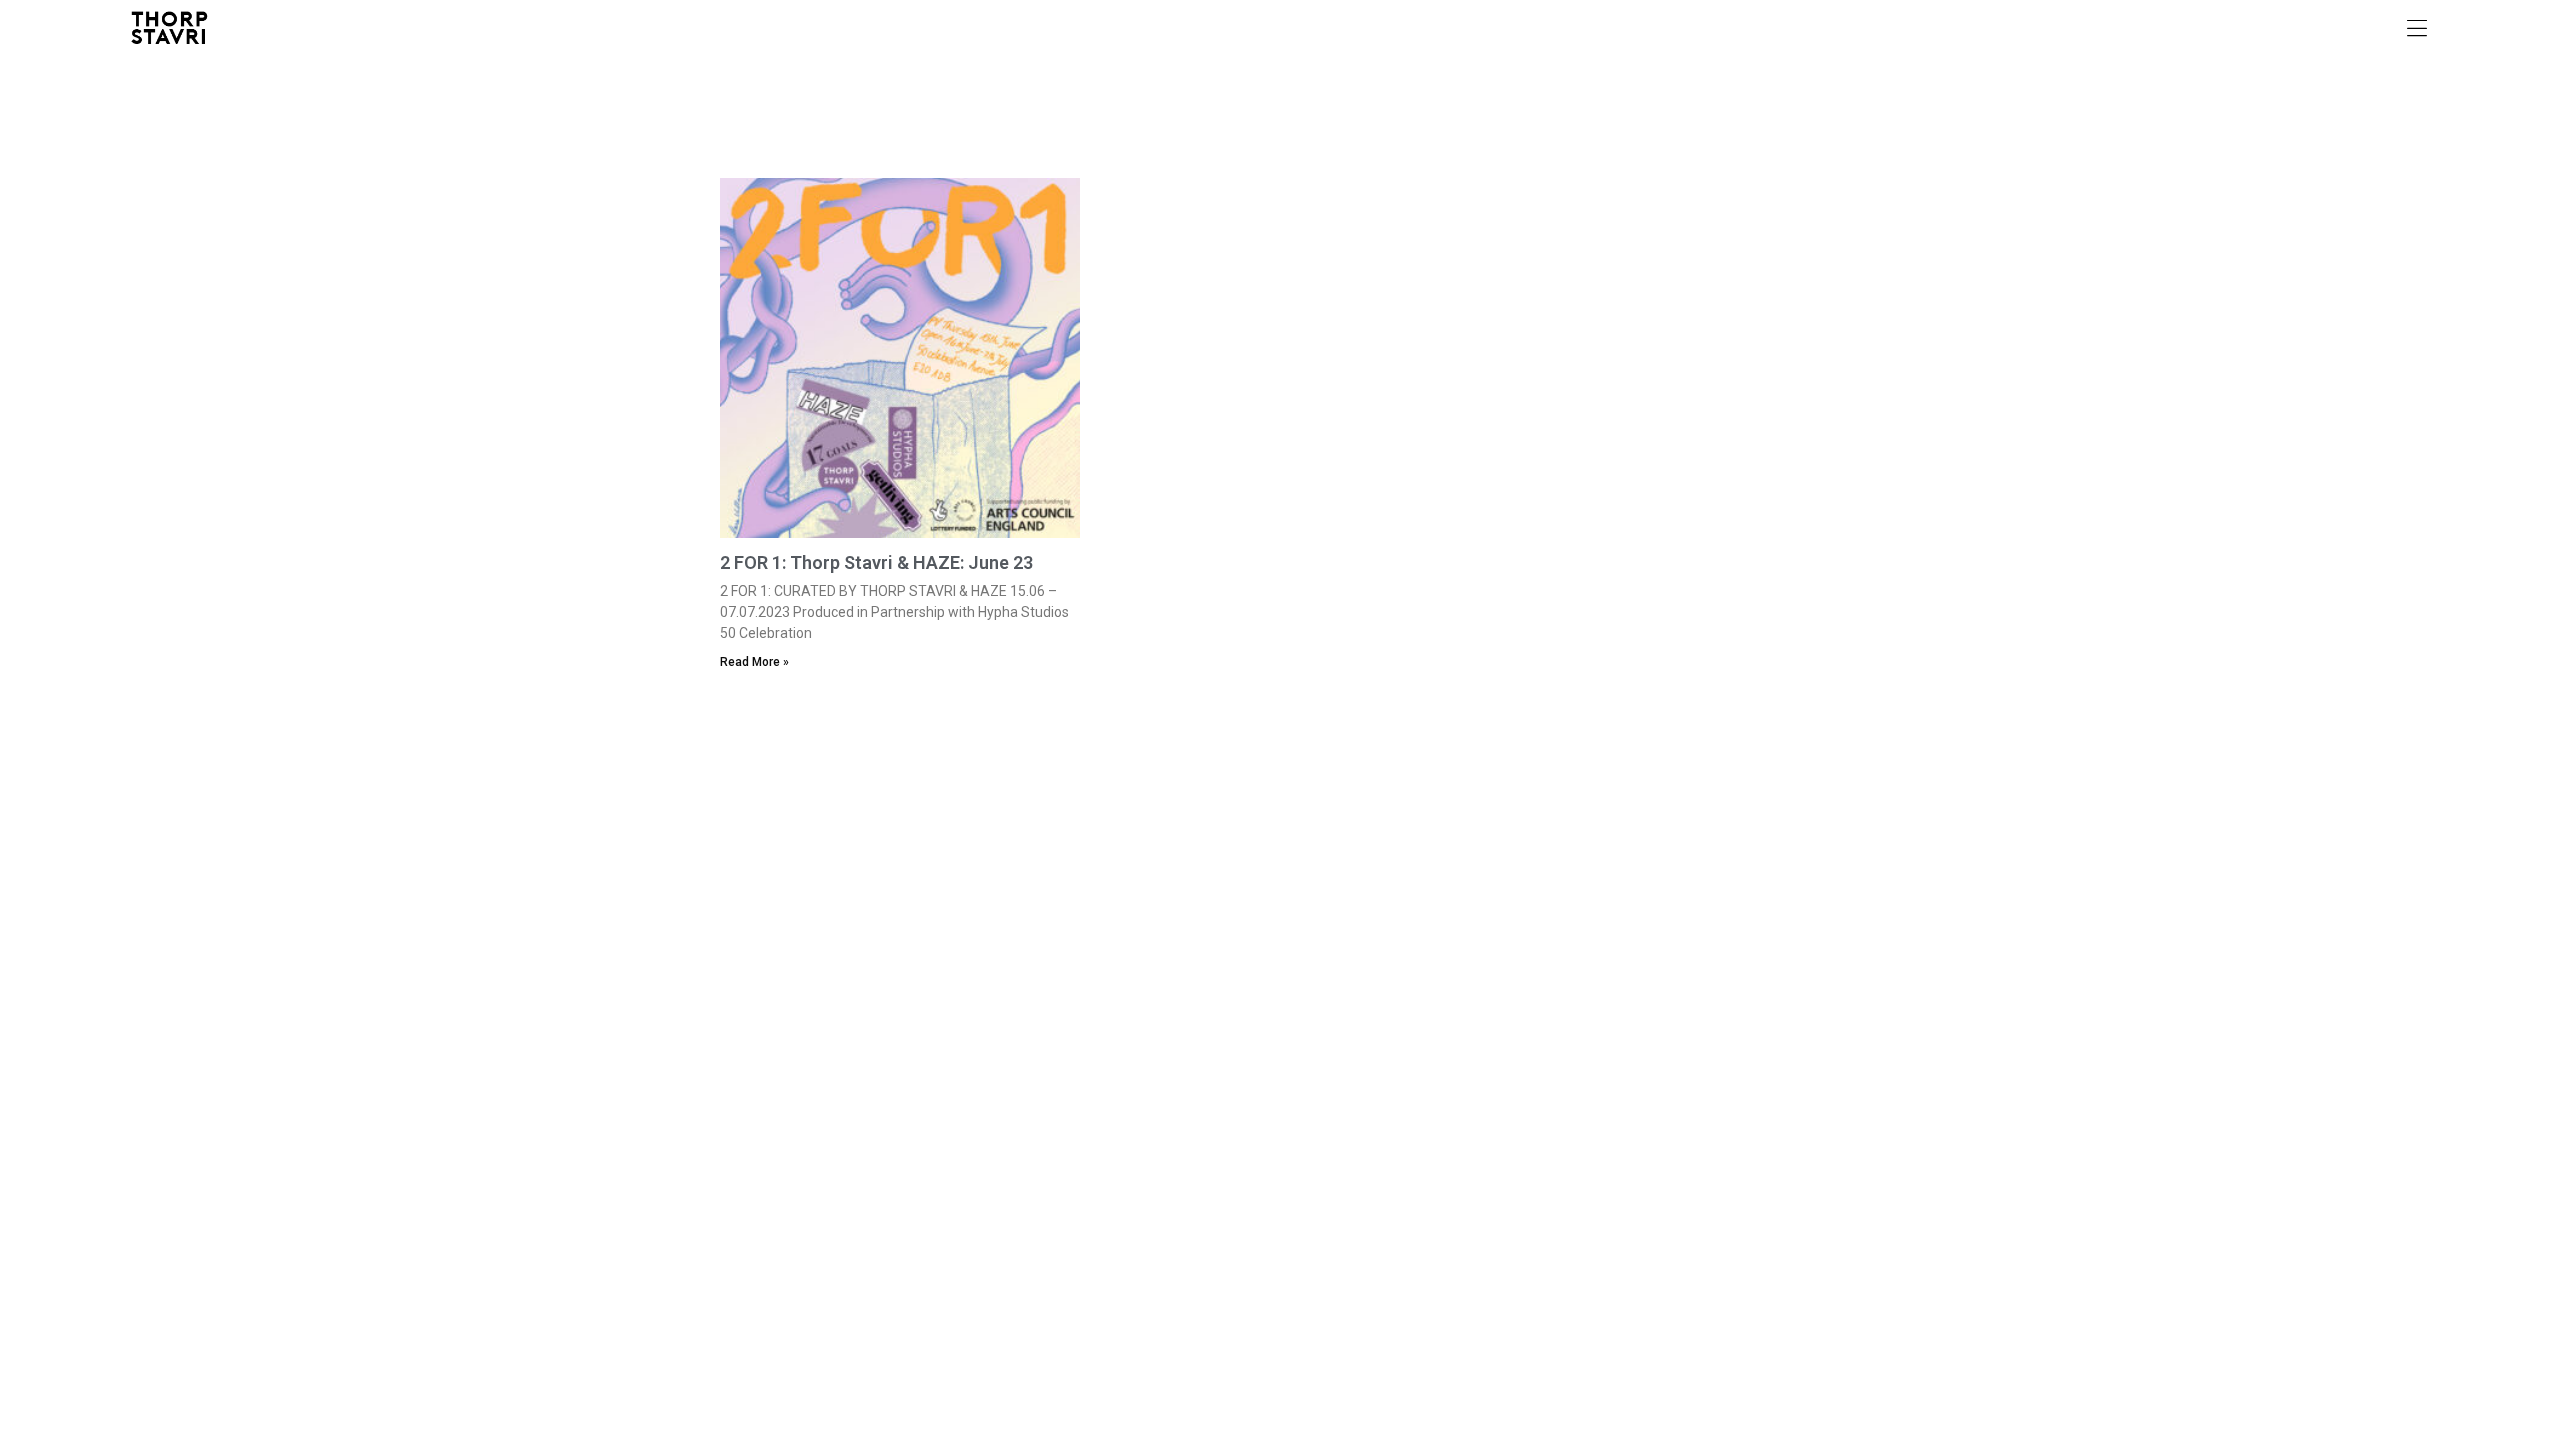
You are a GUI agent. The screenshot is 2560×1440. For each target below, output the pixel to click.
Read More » (754, 662)
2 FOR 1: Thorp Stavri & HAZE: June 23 (876, 562)
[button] (2417, 28)
